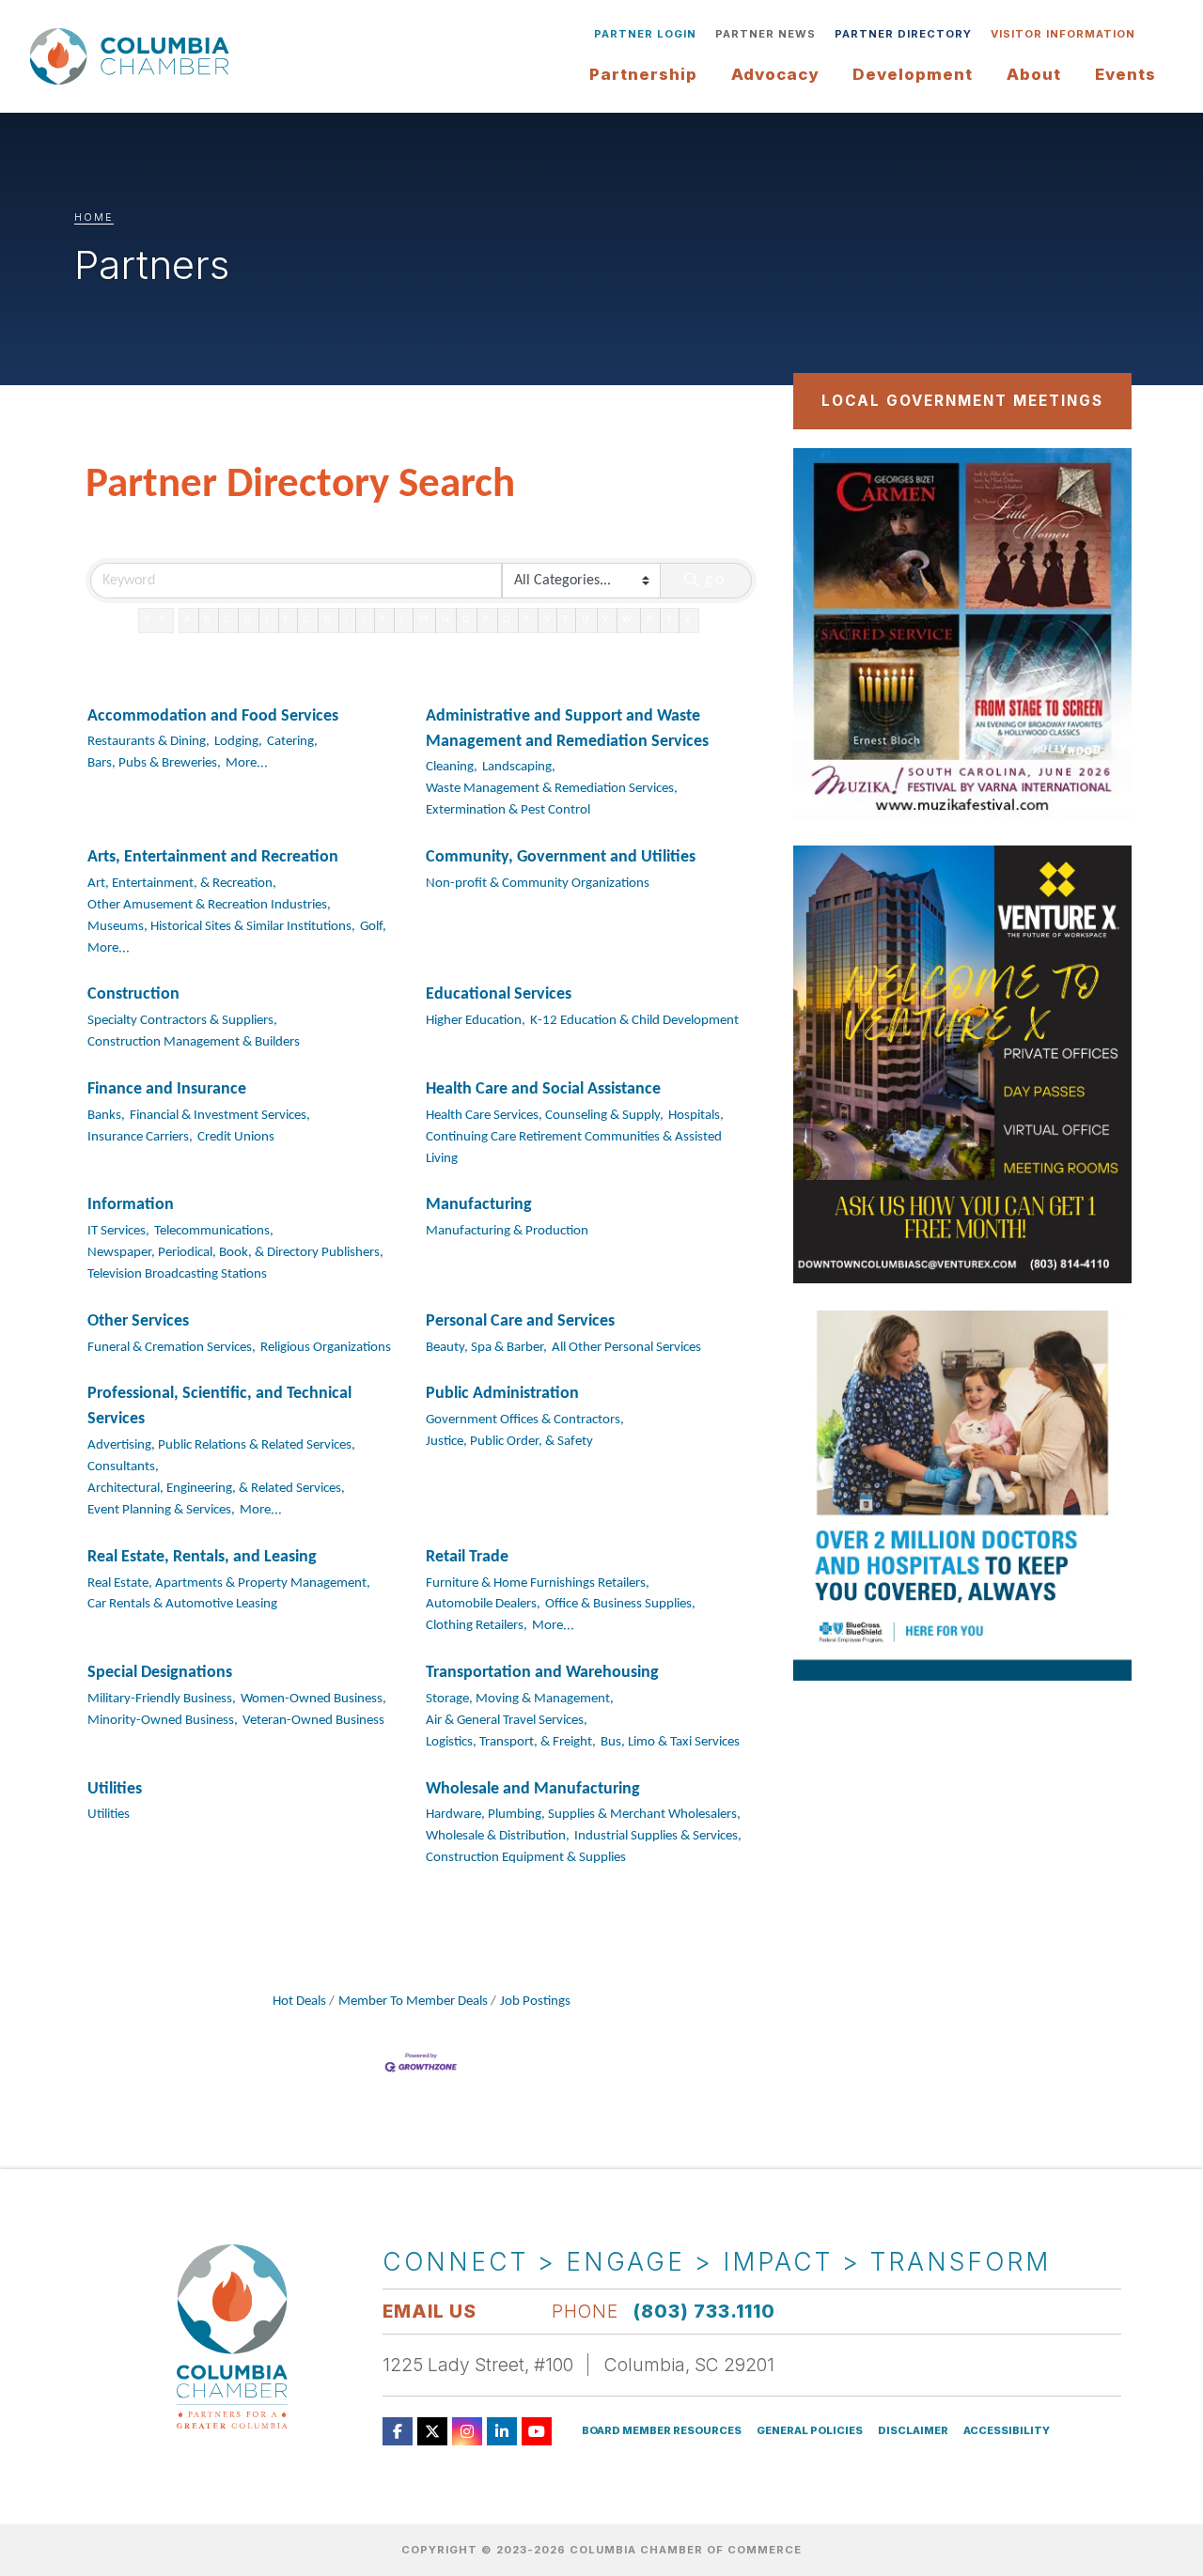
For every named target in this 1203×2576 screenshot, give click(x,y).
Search (1159, 34)
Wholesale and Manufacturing (533, 1789)
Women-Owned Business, (313, 1699)
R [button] (528, 620)
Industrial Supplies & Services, (658, 1836)
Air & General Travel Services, (507, 1721)
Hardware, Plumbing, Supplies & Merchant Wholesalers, (583, 1815)
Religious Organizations (326, 1348)
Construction (133, 994)
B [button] (208, 620)
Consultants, (123, 1467)
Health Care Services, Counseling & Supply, (545, 1116)
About (1034, 74)
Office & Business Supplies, (620, 1604)
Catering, (292, 742)
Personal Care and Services (520, 1321)
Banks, (106, 1116)
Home (94, 217)
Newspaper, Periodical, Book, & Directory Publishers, (235, 1253)
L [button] (403, 620)
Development (913, 74)
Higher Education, (476, 1021)
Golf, (373, 927)
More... (247, 763)
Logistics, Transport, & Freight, (511, 1742)
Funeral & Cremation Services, (172, 1348)
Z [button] (689, 620)
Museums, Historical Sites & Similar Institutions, (221, 927)
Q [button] (508, 620)
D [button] (249, 620)
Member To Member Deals (413, 2002)
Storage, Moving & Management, (520, 1699)
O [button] (467, 620)
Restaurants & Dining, (148, 742)
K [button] (384, 620)
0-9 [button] (156, 620)
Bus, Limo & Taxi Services (670, 1742)
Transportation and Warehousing (542, 1673)
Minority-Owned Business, (163, 1721)
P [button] (487, 620)
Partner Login (645, 34)
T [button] (567, 620)
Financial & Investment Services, (220, 1116)
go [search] (716, 580)
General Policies (810, 2431)
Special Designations (160, 1673)
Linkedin (502, 2431)
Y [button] (670, 620)
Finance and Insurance (167, 1089)
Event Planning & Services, (161, 1510)
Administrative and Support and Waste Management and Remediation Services (567, 729)
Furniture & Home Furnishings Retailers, (538, 1583)
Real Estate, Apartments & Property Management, (229, 1583)
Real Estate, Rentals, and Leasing (202, 1557)
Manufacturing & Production (507, 1231)
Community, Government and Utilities (561, 857)
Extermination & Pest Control (508, 810)
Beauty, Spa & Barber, (486, 1348)
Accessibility (1007, 2431)
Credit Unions (236, 1137)
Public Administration (502, 1394)
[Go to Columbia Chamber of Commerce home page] (133, 57)
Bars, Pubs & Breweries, (154, 763)
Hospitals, (696, 1116)
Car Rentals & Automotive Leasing (182, 1604)
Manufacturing (479, 1205)
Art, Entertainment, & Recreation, (182, 884)
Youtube (537, 2431)
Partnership (643, 74)
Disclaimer (913, 2431)
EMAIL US (430, 2311)
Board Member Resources (662, 2431)
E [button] (269, 620)
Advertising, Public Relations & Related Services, (221, 1445)
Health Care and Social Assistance (543, 1089)
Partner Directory (903, 34)
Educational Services (499, 994)
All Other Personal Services (626, 1348)
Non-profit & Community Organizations (538, 884)
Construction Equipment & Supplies (526, 1858)
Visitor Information (1063, 34)
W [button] (628, 620)
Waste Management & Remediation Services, (552, 789)
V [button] (607, 620)
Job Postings (535, 2002)
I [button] (348, 620)
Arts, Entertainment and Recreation (213, 857)
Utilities (115, 1789)
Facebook (398, 2431)
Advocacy (775, 74)
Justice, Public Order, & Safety (509, 1442)
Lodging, (238, 742)
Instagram (467, 2431)
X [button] (651, 620)
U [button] (586, 620)
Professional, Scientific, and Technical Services (219, 1406)
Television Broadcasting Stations (177, 1274)
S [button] (548, 620)
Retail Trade (467, 1557)
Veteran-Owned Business (313, 1721)
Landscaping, (519, 767)
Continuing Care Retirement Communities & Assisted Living (574, 1148)
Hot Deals (299, 2002)
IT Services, (118, 1231)
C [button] (229, 620)
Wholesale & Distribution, (498, 1836)
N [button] (446, 620)
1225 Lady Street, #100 (478, 2365)
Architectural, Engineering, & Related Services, (216, 1489)
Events (1125, 74)
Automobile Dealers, (483, 1604)
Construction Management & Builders (194, 1042)
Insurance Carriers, (140, 1137)
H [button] (329, 620)
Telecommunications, (214, 1231)
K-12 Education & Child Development (634, 1021)
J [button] (365, 620)
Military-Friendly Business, (162, 1699)
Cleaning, (452, 767)
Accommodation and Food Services (213, 716)
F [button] (288, 620)
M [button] (425, 620)
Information (131, 1205)
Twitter (432, 2431)
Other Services (138, 1321)
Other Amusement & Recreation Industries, (209, 905)
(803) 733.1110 (704, 2311)
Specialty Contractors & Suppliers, (182, 1021)
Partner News (766, 34)
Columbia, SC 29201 (689, 2365)
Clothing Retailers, (477, 1626)
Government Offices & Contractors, (525, 1420)
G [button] (307, 620)
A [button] (188, 620)
